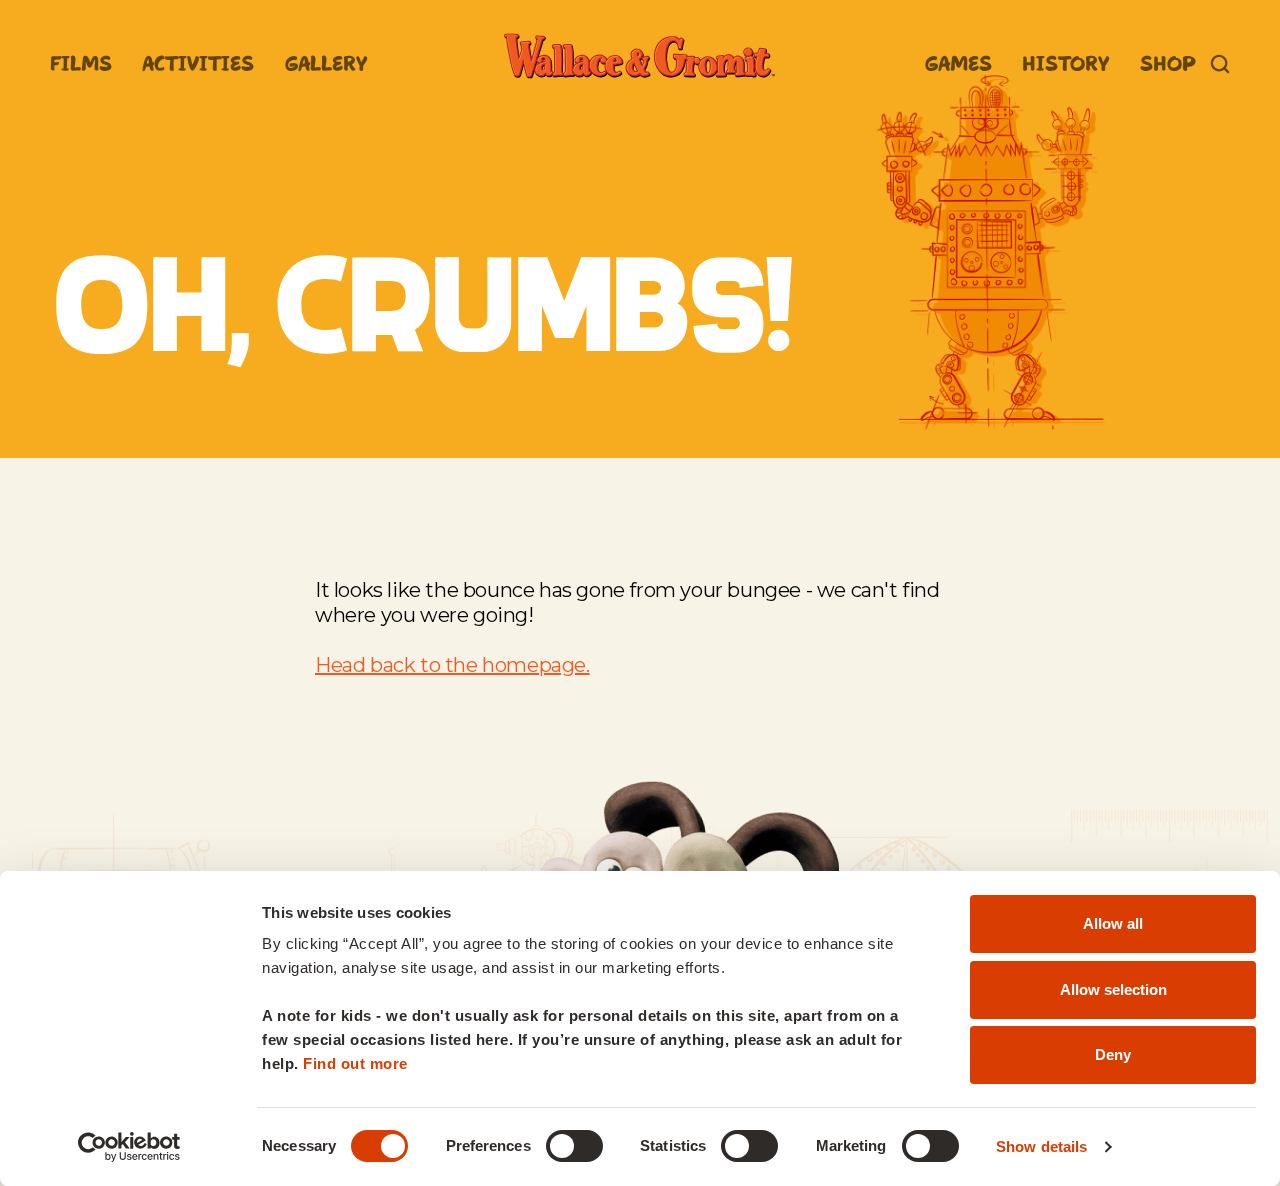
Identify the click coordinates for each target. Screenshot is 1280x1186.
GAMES (958, 64)
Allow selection (1113, 989)
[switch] (574, 1146)
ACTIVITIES (198, 64)
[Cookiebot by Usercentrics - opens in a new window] (129, 1147)
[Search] (1220, 64)
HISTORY (1065, 64)
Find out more (355, 1063)
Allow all (1113, 923)
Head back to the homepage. (452, 665)
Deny (1113, 1054)
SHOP (1167, 64)
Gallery (326, 64)
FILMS (81, 64)
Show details (1041, 1146)
